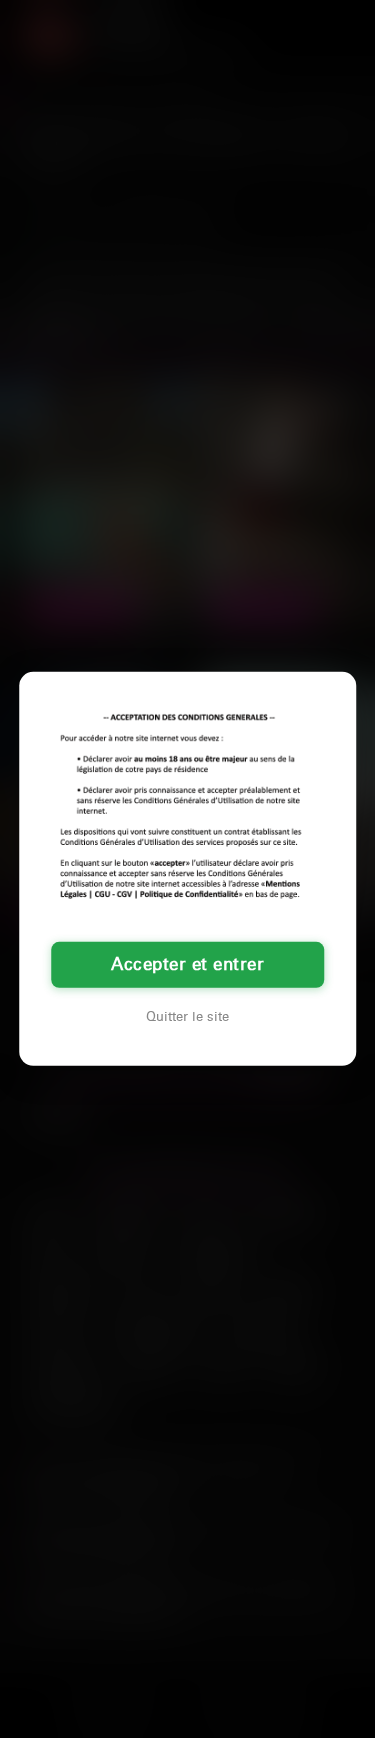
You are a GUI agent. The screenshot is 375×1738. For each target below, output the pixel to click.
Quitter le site (187, 1017)
